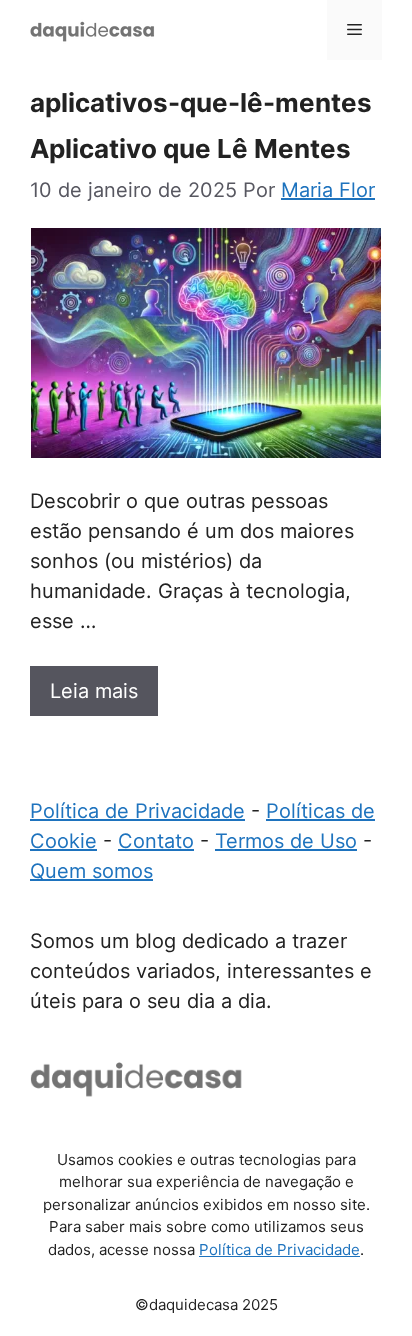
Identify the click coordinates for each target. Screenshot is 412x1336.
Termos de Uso (286, 841)
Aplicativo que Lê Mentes (190, 148)
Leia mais (94, 691)
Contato (156, 841)
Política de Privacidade (137, 811)
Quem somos (91, 871)
